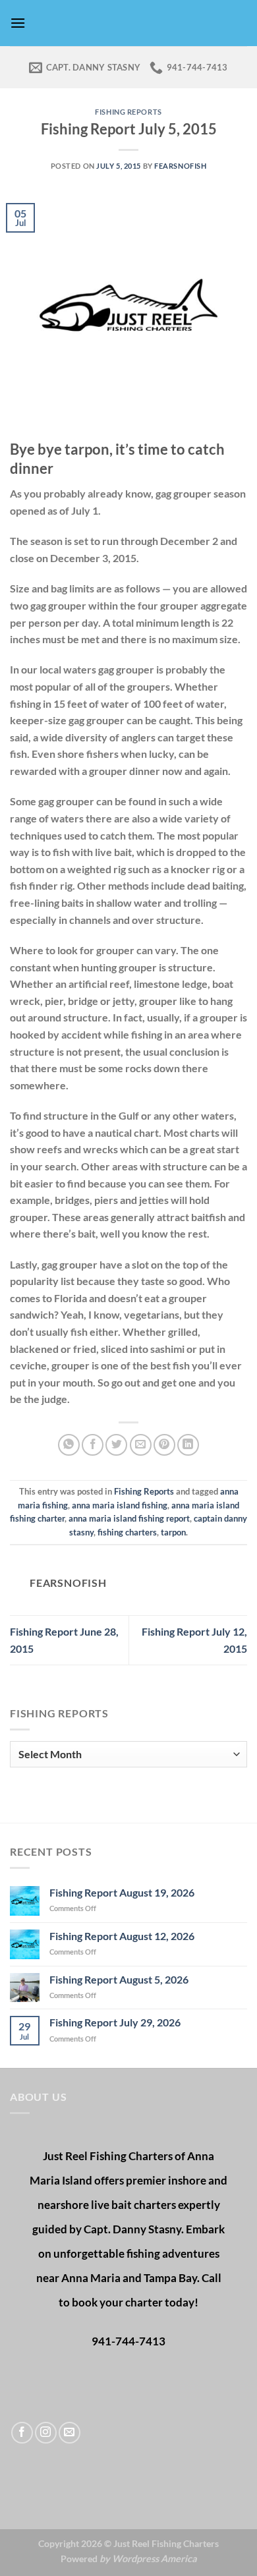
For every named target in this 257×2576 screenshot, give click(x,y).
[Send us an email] (70, 2433)
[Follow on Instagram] (46, 2433)
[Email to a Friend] (141, 1445)
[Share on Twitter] (116, 1445)
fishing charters (127, 1532)
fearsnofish (180, 166)
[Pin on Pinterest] (164, 1445)
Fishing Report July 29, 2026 (115, 2022)
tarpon (173, 1532)
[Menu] (18, 23)
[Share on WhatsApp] (69, 1445)
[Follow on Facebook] (22, 2433)
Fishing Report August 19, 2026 (122, 1892)
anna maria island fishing (120, 1505)
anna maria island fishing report (129, 1518)
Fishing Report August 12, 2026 (122, 1936)
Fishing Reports (128, 112)
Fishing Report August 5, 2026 (119, 1979)
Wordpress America (155, 2559)
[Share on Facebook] (93, 1445)
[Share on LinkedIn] (188, 1445)
